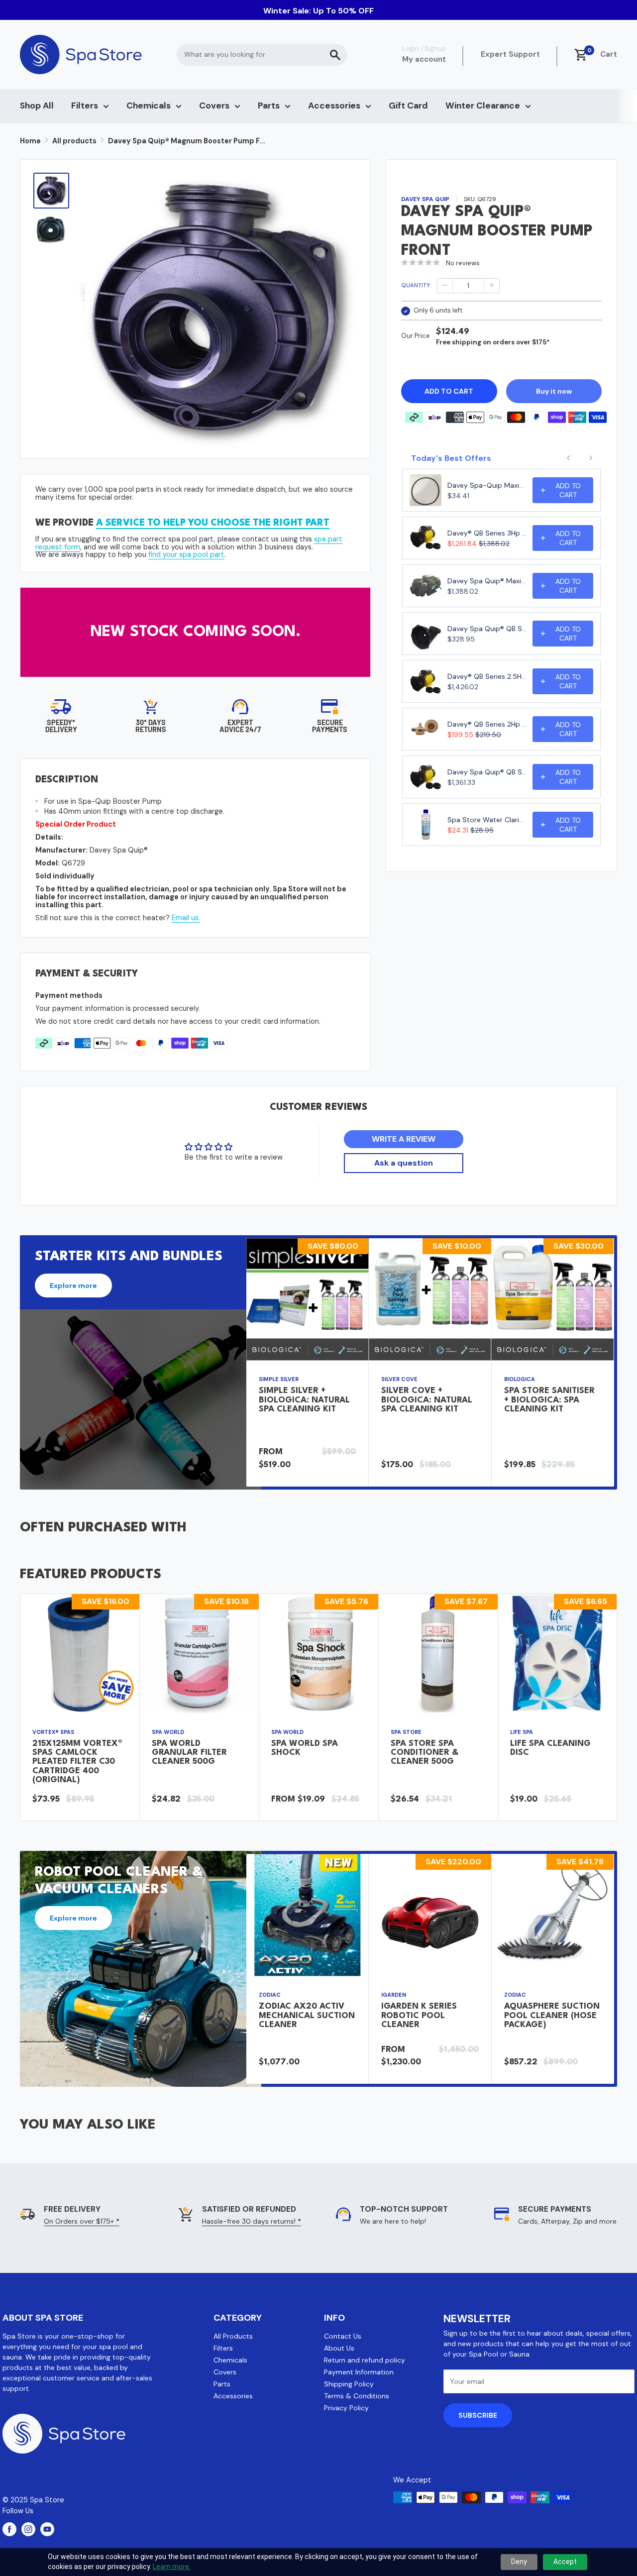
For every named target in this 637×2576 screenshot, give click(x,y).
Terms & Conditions (357, 2396)
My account (424, 59)
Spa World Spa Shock (305, 1748)
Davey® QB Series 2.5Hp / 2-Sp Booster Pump (487, 676)
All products (74, 141)
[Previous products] (569, 458)
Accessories (334, 106)
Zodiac (270, 1995)
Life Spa (522, 1732)
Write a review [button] (404, 1139)
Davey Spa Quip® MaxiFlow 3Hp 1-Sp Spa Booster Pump (487, 581)
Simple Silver (279, 1380)
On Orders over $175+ (82, 2221)
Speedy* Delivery (61, 726)
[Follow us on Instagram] (28, 2529)
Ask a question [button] (404, 1163)
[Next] (614, 1362)
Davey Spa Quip (425, 199)
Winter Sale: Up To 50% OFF (318, 11)
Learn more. (172, 2567)
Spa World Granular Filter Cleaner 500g (189, 1753)
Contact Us (343, 2336)
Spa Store (406, 1732)
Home (30, 141)
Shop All (37, 106)
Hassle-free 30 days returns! (252, 2221)
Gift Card (408, 106)
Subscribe (478, 2415)
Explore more (73, 1286)
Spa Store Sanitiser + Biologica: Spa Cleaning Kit (549, 1400)
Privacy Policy (346, 2408)
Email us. (186, 918)
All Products (233, 2336)
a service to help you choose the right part (213, 523)
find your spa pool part (186, 554)
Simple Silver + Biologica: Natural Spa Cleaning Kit (304, 1400)
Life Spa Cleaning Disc (550, 1748)
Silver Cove (399, 1380)
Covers (214, 106)
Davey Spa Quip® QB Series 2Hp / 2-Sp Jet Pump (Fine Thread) (487, 772)
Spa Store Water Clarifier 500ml (487, 820)
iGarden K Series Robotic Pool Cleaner (419, 2015)
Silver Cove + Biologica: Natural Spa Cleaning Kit (427, 1400)
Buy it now (554, 391)
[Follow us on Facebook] (9, 2529)
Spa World (168, 1732)
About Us (339, 2348)
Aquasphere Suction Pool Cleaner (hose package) (552, 2015)
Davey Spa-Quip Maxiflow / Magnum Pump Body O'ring (487, 485)
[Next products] (591, 458)
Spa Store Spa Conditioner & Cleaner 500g (425, 1753)
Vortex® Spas (53, 1732)
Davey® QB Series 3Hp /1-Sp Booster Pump (487, 533)
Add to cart (449, 391)
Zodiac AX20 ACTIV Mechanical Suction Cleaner (307, 2015)
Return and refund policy (365, 2360)
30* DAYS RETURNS (151, 726)
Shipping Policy (349, 2384)
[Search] (335, 55)
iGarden (394, 1995)
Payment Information (359, 2372)
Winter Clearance (483, 106)
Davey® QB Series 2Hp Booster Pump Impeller (487, 724)
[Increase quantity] (492, 285)
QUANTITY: (416, 285)
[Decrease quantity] (445, 285)
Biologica (520, 1380)
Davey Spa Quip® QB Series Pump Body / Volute (487, 629)
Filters (85, 106)
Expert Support (510, 54)
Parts (269, 106)
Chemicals (149, 106)
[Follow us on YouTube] (47, 2529)
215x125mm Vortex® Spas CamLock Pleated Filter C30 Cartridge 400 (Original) (77, 1762)
